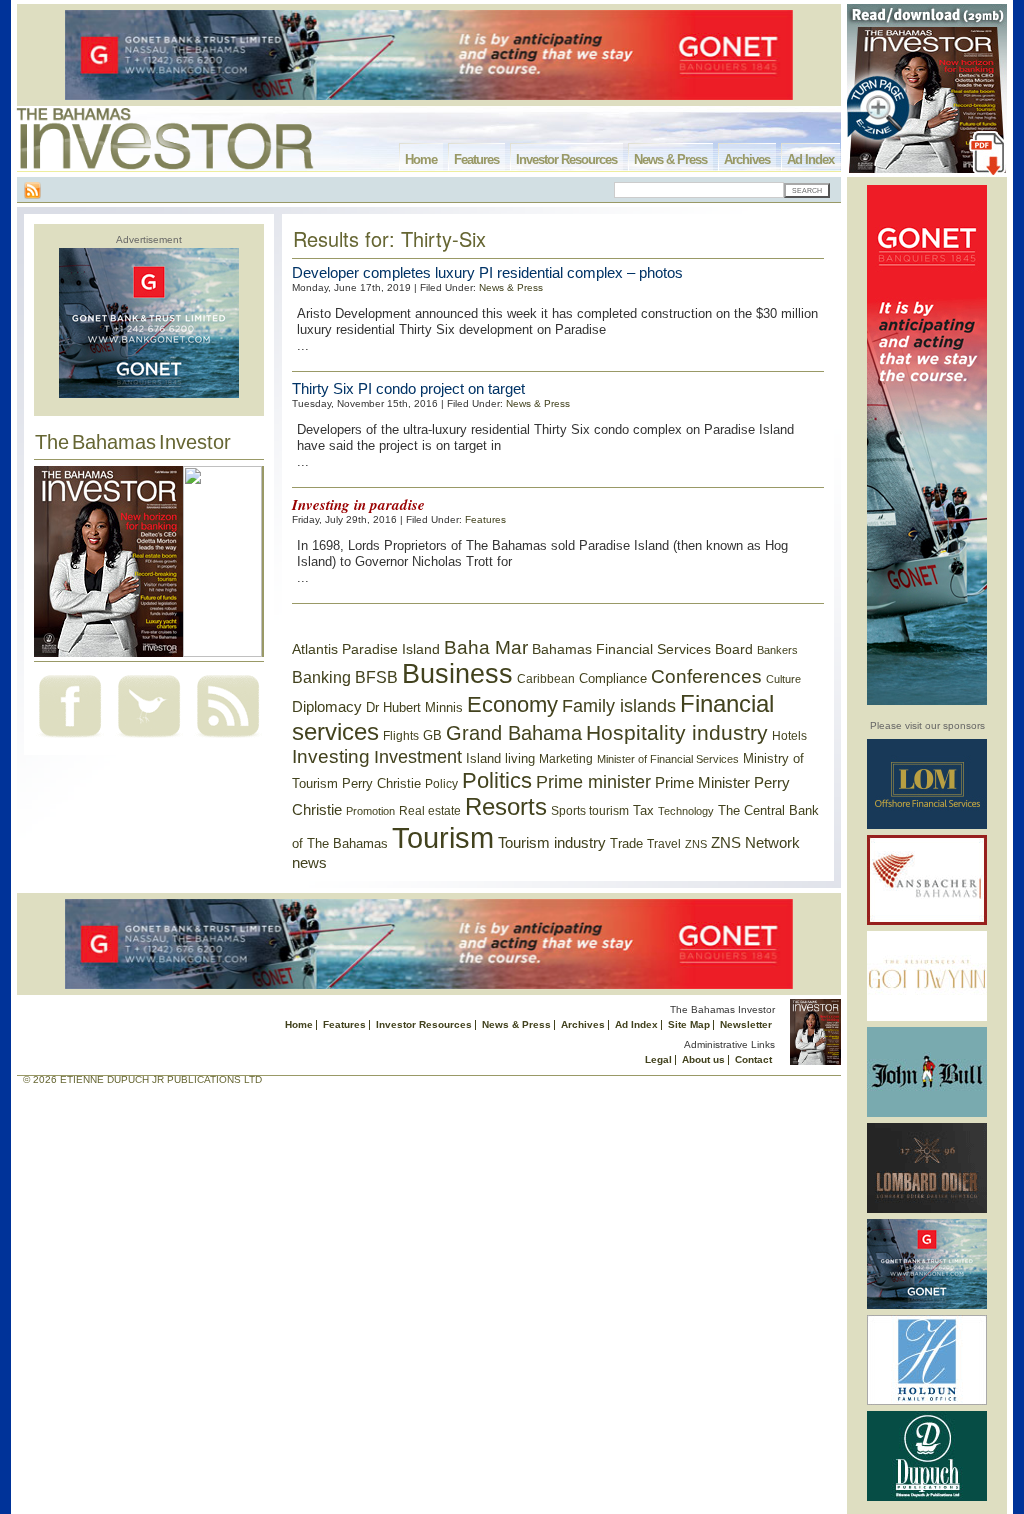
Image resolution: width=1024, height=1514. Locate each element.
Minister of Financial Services (668, 759)
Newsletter (746, 1024)
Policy (441, 784)
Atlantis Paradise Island (366, 649)
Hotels (789, 735)
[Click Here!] (927, 825)
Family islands (619, 706)
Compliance (613, 678)
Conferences (706, 676)
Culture (783, 679)
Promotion (370, 811)
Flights (401, 736)
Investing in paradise (358, 504)
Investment (418, 757)
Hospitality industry (677, 732)
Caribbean (546, 679)
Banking (321, 677)
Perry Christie (381, 783)
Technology (686, 811)
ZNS (696, 844)
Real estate (430, 811)
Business (457, 674)
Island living (500, 758)
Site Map (689, 1024)
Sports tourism (590, 811)
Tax (643, 810)
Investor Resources (566, 159)
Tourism (443, 837)
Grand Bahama (514, 733)
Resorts (506, 807)
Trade (626, 843)
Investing (331, 756)
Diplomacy (327, 707)
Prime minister (593, 781)
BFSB (376, 677)
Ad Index (810, 159)
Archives (747, 159)
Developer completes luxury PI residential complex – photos (487, 272)
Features (476, 159)
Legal (658, 1059)
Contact (753, 1059)
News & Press (670, 159)
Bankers (777, 650)
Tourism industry (552, 843)
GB (432, 735)
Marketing (566, 759)
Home (421, 159)
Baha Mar (486, 647)
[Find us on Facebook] (70, 739)
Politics (497, 780)
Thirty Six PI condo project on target (408, 388)
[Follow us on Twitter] (149, 739)
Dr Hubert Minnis (414, 707)
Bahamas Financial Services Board (642, 649)
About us (703, 1059)
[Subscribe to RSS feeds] (228, 739)
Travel (664, 844)
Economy (512, 704)
